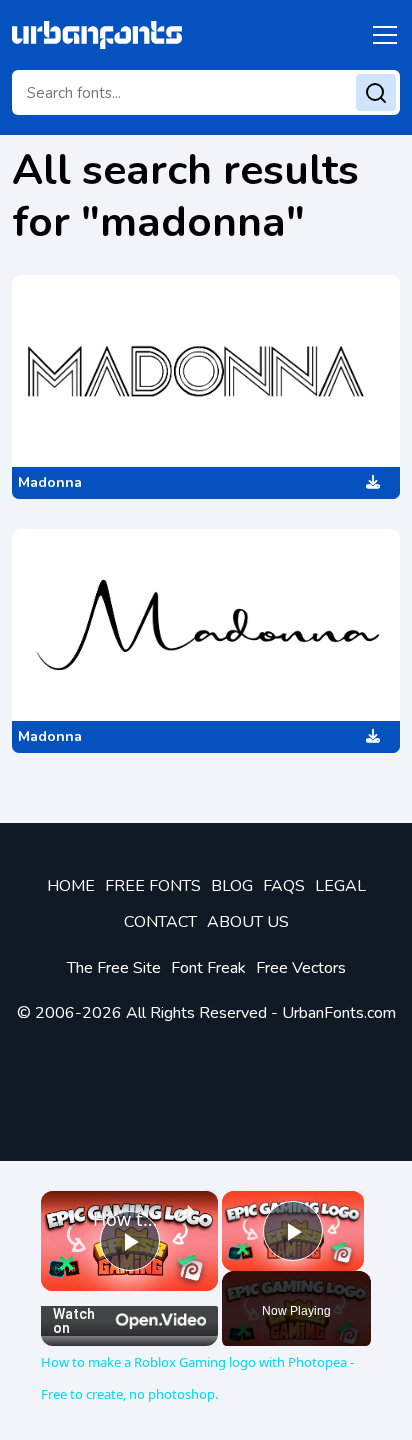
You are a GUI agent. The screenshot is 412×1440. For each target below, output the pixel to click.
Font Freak (208, 968)
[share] (186, 1212)
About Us (248, 922)
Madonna (50, 482)
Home (71, 886)
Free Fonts (153, 886)
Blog (232, 886)
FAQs (284, 886)
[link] (68, 1218)
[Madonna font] (206, 371)
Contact (160, 922)
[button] (381, 35)
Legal (340, 886)
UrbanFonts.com (339, 1013)
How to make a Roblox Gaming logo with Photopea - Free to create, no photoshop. (129, 1219)
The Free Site (114, 968)
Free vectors (301, 968)
